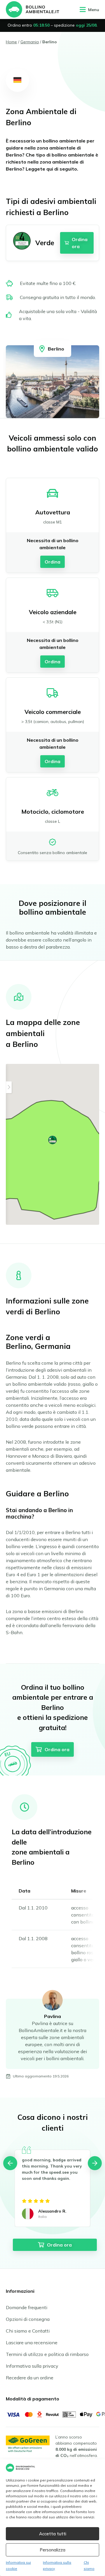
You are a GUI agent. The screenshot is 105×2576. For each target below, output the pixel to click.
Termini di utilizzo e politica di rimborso (47, 2354)
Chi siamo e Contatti (28, 2331)
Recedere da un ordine (30, 2378)
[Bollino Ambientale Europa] (33, 9)
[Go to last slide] (10, 2163)
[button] (52, 1140)
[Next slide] (95, 2163)
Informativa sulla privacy (32, 2366)
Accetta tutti (53, 2534)
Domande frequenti (27, 2307)
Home (11, 42)
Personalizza (52, 2550)
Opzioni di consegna (28, 2319)
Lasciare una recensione (32, 2343)
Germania (30, 42)
